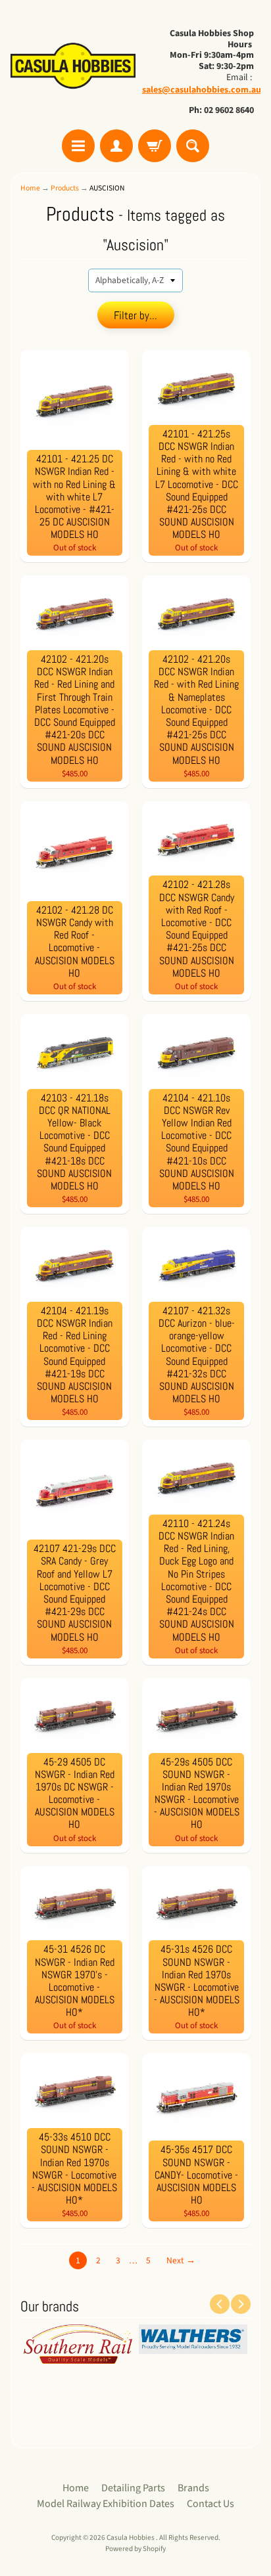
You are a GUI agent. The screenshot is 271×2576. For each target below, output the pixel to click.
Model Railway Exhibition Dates (106, 2504)
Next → (181, 2260)
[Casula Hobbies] (73, 67)
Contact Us (210, 2504)
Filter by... (135, 315)
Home (30, 188)
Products (65, 188)
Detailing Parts (133, 2488)
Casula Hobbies (131, 2538)
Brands (193, 2488)
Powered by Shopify (135, 2549)
